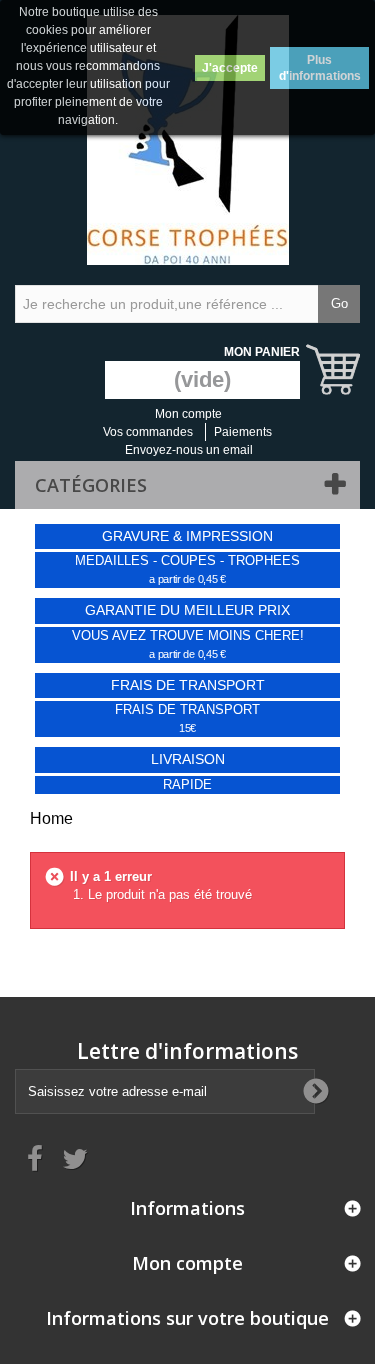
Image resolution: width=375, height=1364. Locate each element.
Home (51, 818)
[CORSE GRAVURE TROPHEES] (187, 140)
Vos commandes (148, 432)
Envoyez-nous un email (189, 450)
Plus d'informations (320, 68)
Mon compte (188, 414)
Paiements (243, 432)
